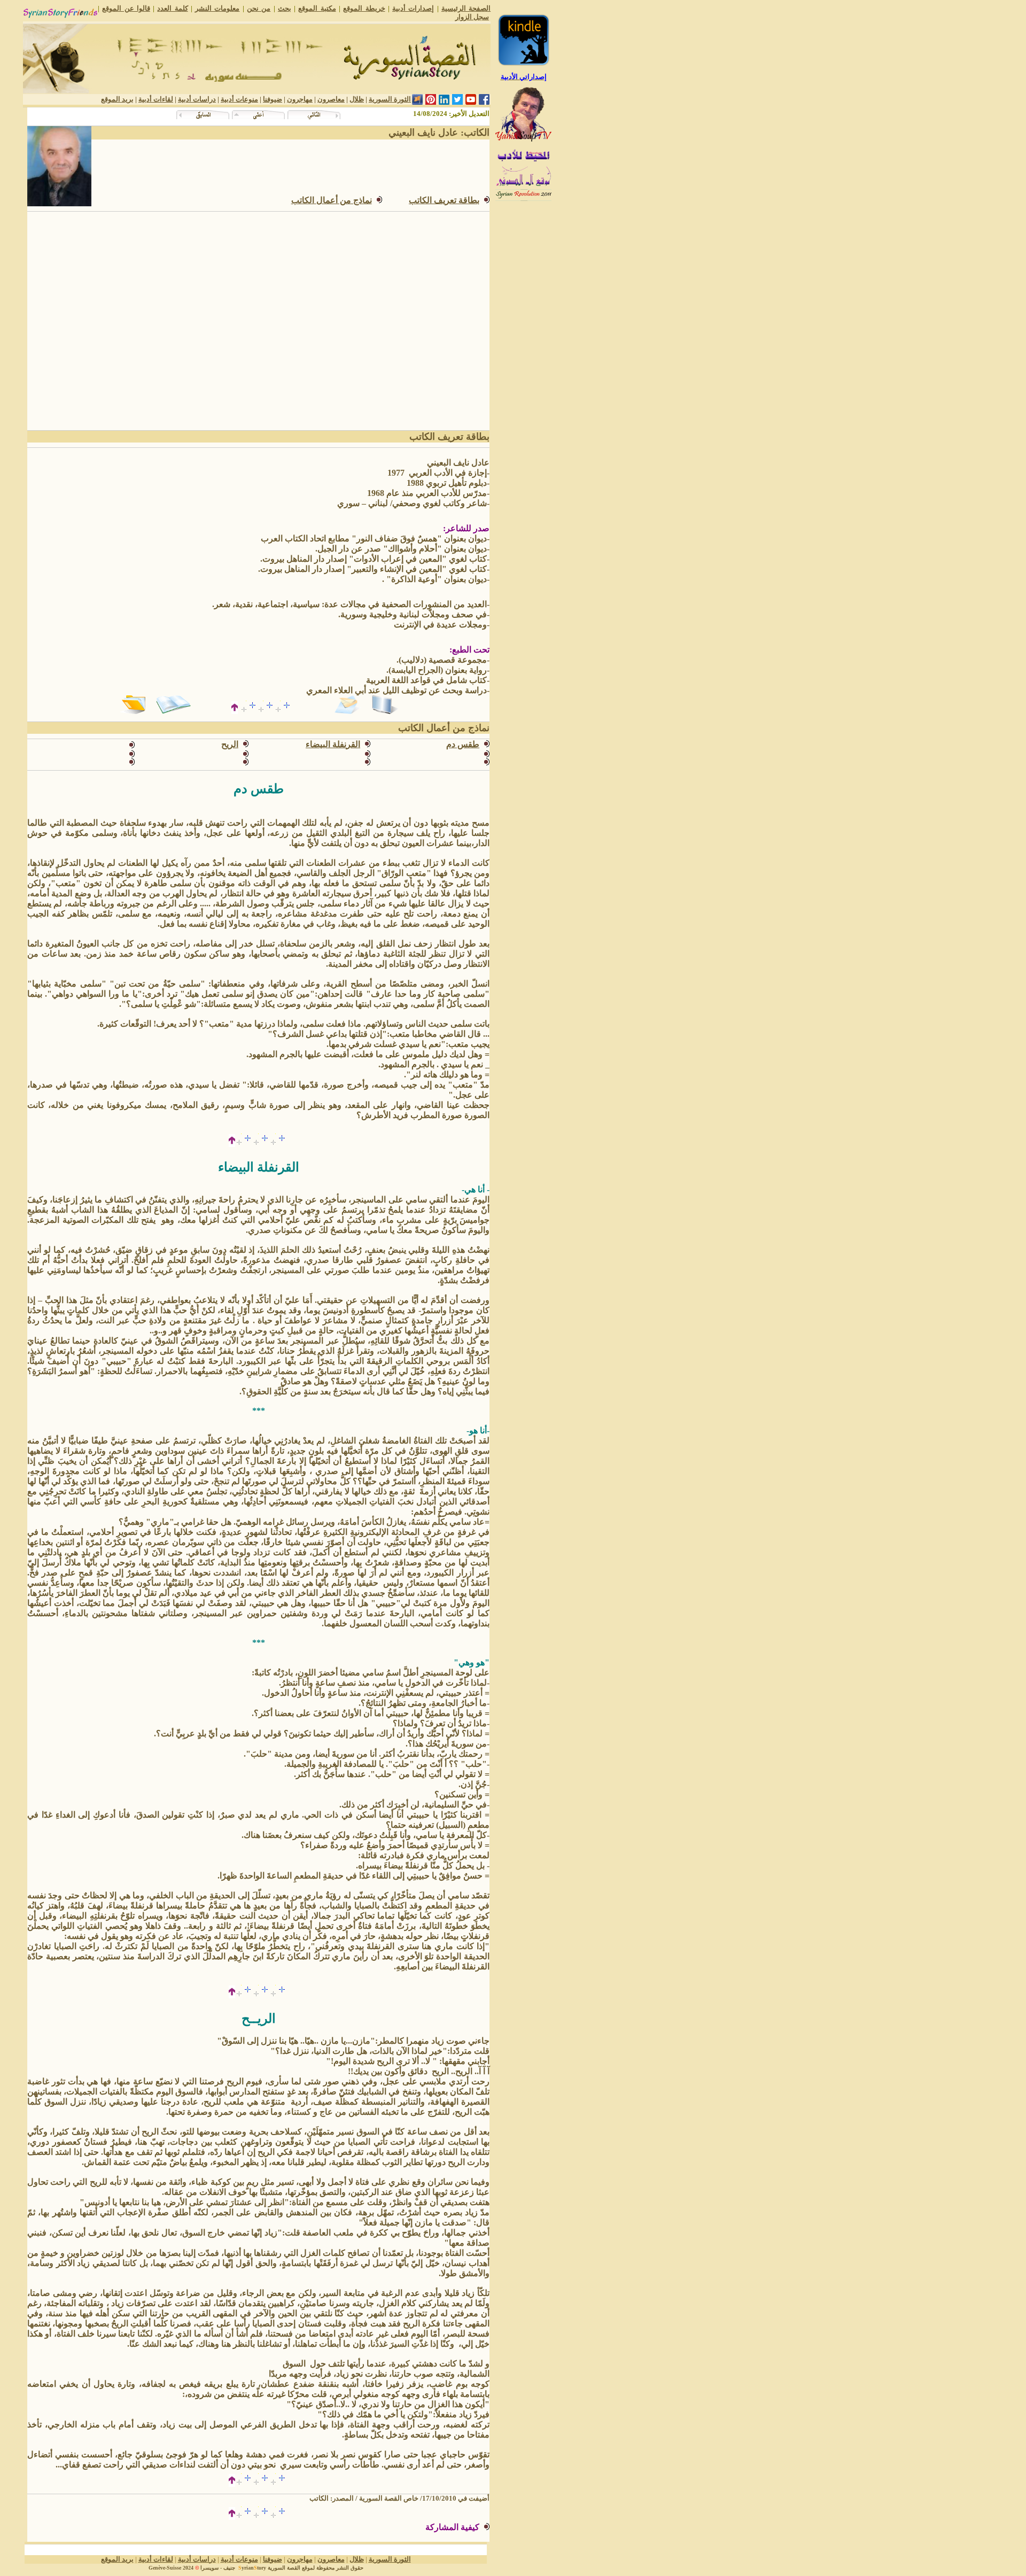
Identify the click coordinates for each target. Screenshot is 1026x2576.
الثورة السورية (390, 99)
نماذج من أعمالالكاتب (332, 200)
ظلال (357, 99)
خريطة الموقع (364, 8)
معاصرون (331, 99)
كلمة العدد (172, 8)
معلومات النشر (217, 8)
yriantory (252, 2568)
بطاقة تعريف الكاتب (444, 200)
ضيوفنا (273, 99)
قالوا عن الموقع (126, 8)
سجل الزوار (472, 17)
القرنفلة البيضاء (333, 744)
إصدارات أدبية (413, 8)
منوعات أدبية (239, 99)
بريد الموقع (117, 99)
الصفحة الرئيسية (466, 8)
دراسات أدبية (197, 99)
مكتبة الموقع (317, 8)
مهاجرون (300, 99)
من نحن (259, 8)
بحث (285, 8)
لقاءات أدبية (156, 99)
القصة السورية (284, 2568)
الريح (230, 744)
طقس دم (463, 744)
